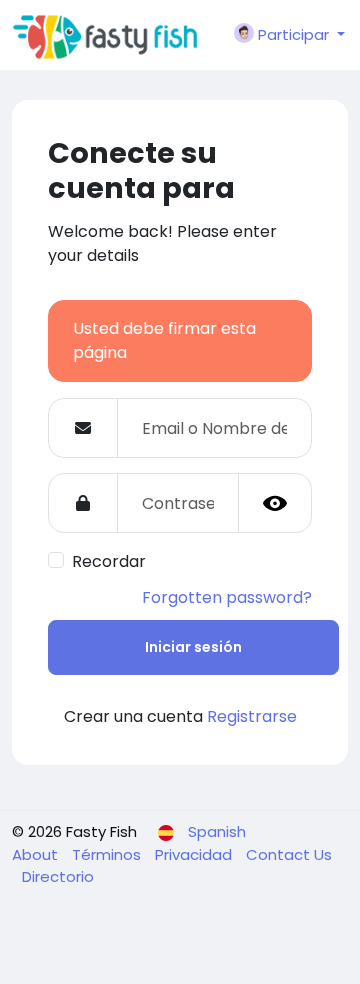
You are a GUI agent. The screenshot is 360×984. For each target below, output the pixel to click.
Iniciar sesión (193, 647)
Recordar (109, 561)
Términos (108, 854)
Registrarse (252, 716)
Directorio (58, 876)
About (37, 854)
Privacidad (195, 854)
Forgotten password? (227, 597)
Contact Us (289, 854)
